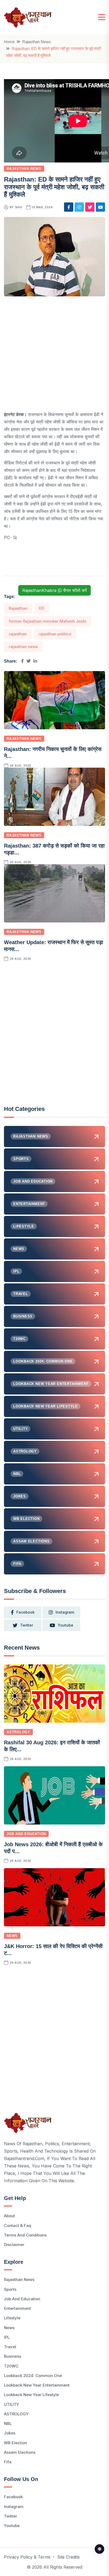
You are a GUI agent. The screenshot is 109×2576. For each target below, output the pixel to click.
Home (9, 42)
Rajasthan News (37, 42)
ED (42, 608)
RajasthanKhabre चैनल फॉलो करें (54, 590)
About (10, 2216)
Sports (10, 2289)
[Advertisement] (54, 356)
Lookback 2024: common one (33, 2376)
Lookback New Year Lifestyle (31, 2395)
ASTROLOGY (18, 1732)
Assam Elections (20, 2452)
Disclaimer (14, 2245)
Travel (10, 2347)
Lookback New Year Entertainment (37, 2385)
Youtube (12, 2526)
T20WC (11, 2366)
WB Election (15, 2443)
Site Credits (68, 2557)
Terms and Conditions (25, 2235)
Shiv (19, 207)
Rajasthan (18, 608)
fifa (8, 2462)
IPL (7, 2337)
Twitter (11, 2516)
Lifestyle (12, 2318)
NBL (8, 2423)
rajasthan (18, 634)
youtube (65, 1625)
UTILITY (12, 2404)
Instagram (14, 2507)
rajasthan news (23, 647)
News (12, 1936)
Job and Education (26, 1834)
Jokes (10, 2433)
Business (13, 2356)
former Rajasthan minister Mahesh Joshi (47, 621)
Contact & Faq (18, 2226)
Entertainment (17, 2308)
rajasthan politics (55, 634)
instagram (65, 1612)
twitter (27, 1625)
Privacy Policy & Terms (27, 2557)
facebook (26, 1612)
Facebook (13, 2497)
